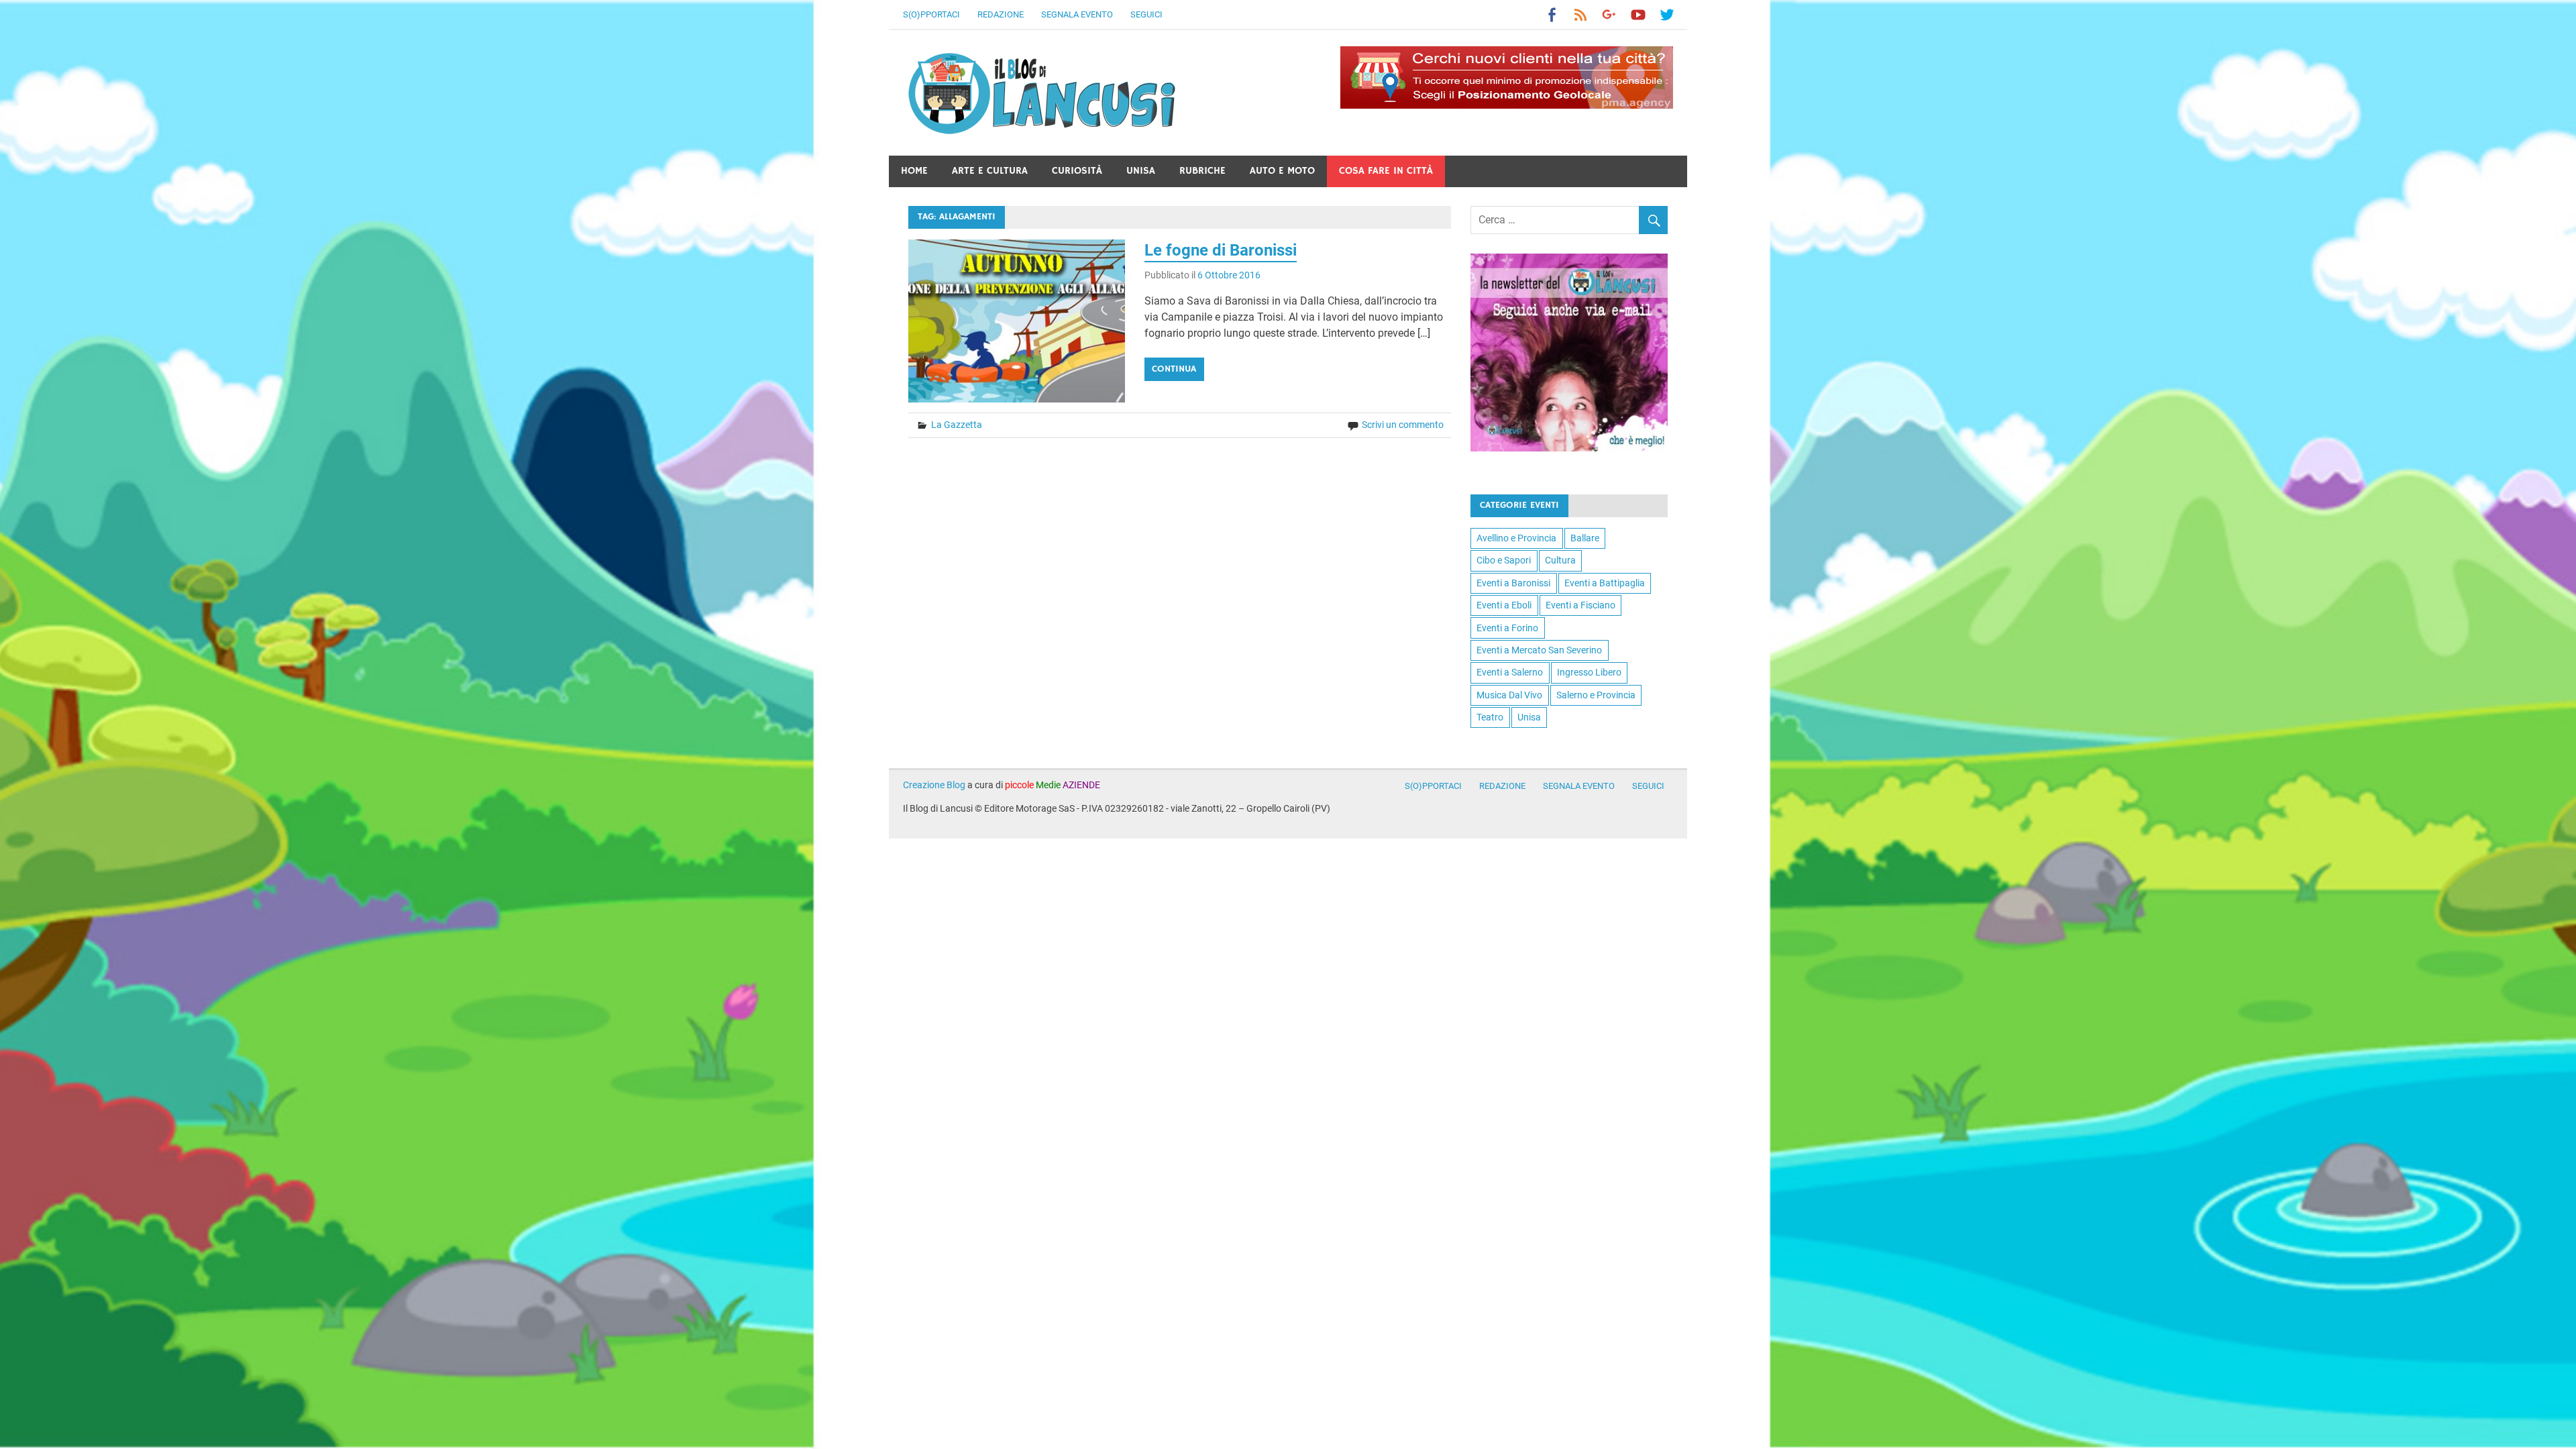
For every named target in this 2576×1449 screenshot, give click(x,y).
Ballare (1585, 538)
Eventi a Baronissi (1513, 583)
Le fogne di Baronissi (1221, 250)
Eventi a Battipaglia (1605, 583)
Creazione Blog (934, 785)
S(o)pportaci (931, 14)
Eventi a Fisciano (1580, 605)
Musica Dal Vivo (1509, 695)
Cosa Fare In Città (1386, 171)
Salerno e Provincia (1596, 695)
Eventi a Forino (1507, 628)
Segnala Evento (1077, 14)
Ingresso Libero (1589, 672)
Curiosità (1077, 171)
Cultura (1560, 560)
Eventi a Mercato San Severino (1539, 650)
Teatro (1490, 717)
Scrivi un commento (1403, 425)
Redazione (1001, 14)
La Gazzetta (957, 425)
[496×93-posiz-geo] (1507, 105)
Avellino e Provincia (1516, 538)
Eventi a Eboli (1504, 605)
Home (914, 171)
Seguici (1146, 14)
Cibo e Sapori (1504, 560)
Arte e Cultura (990, 171)
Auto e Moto (1282, 171)
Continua (1174, 369)
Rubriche (1202, 171)
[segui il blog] (1569, 448)
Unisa (1141, 171)
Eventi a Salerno (1510, 672)
